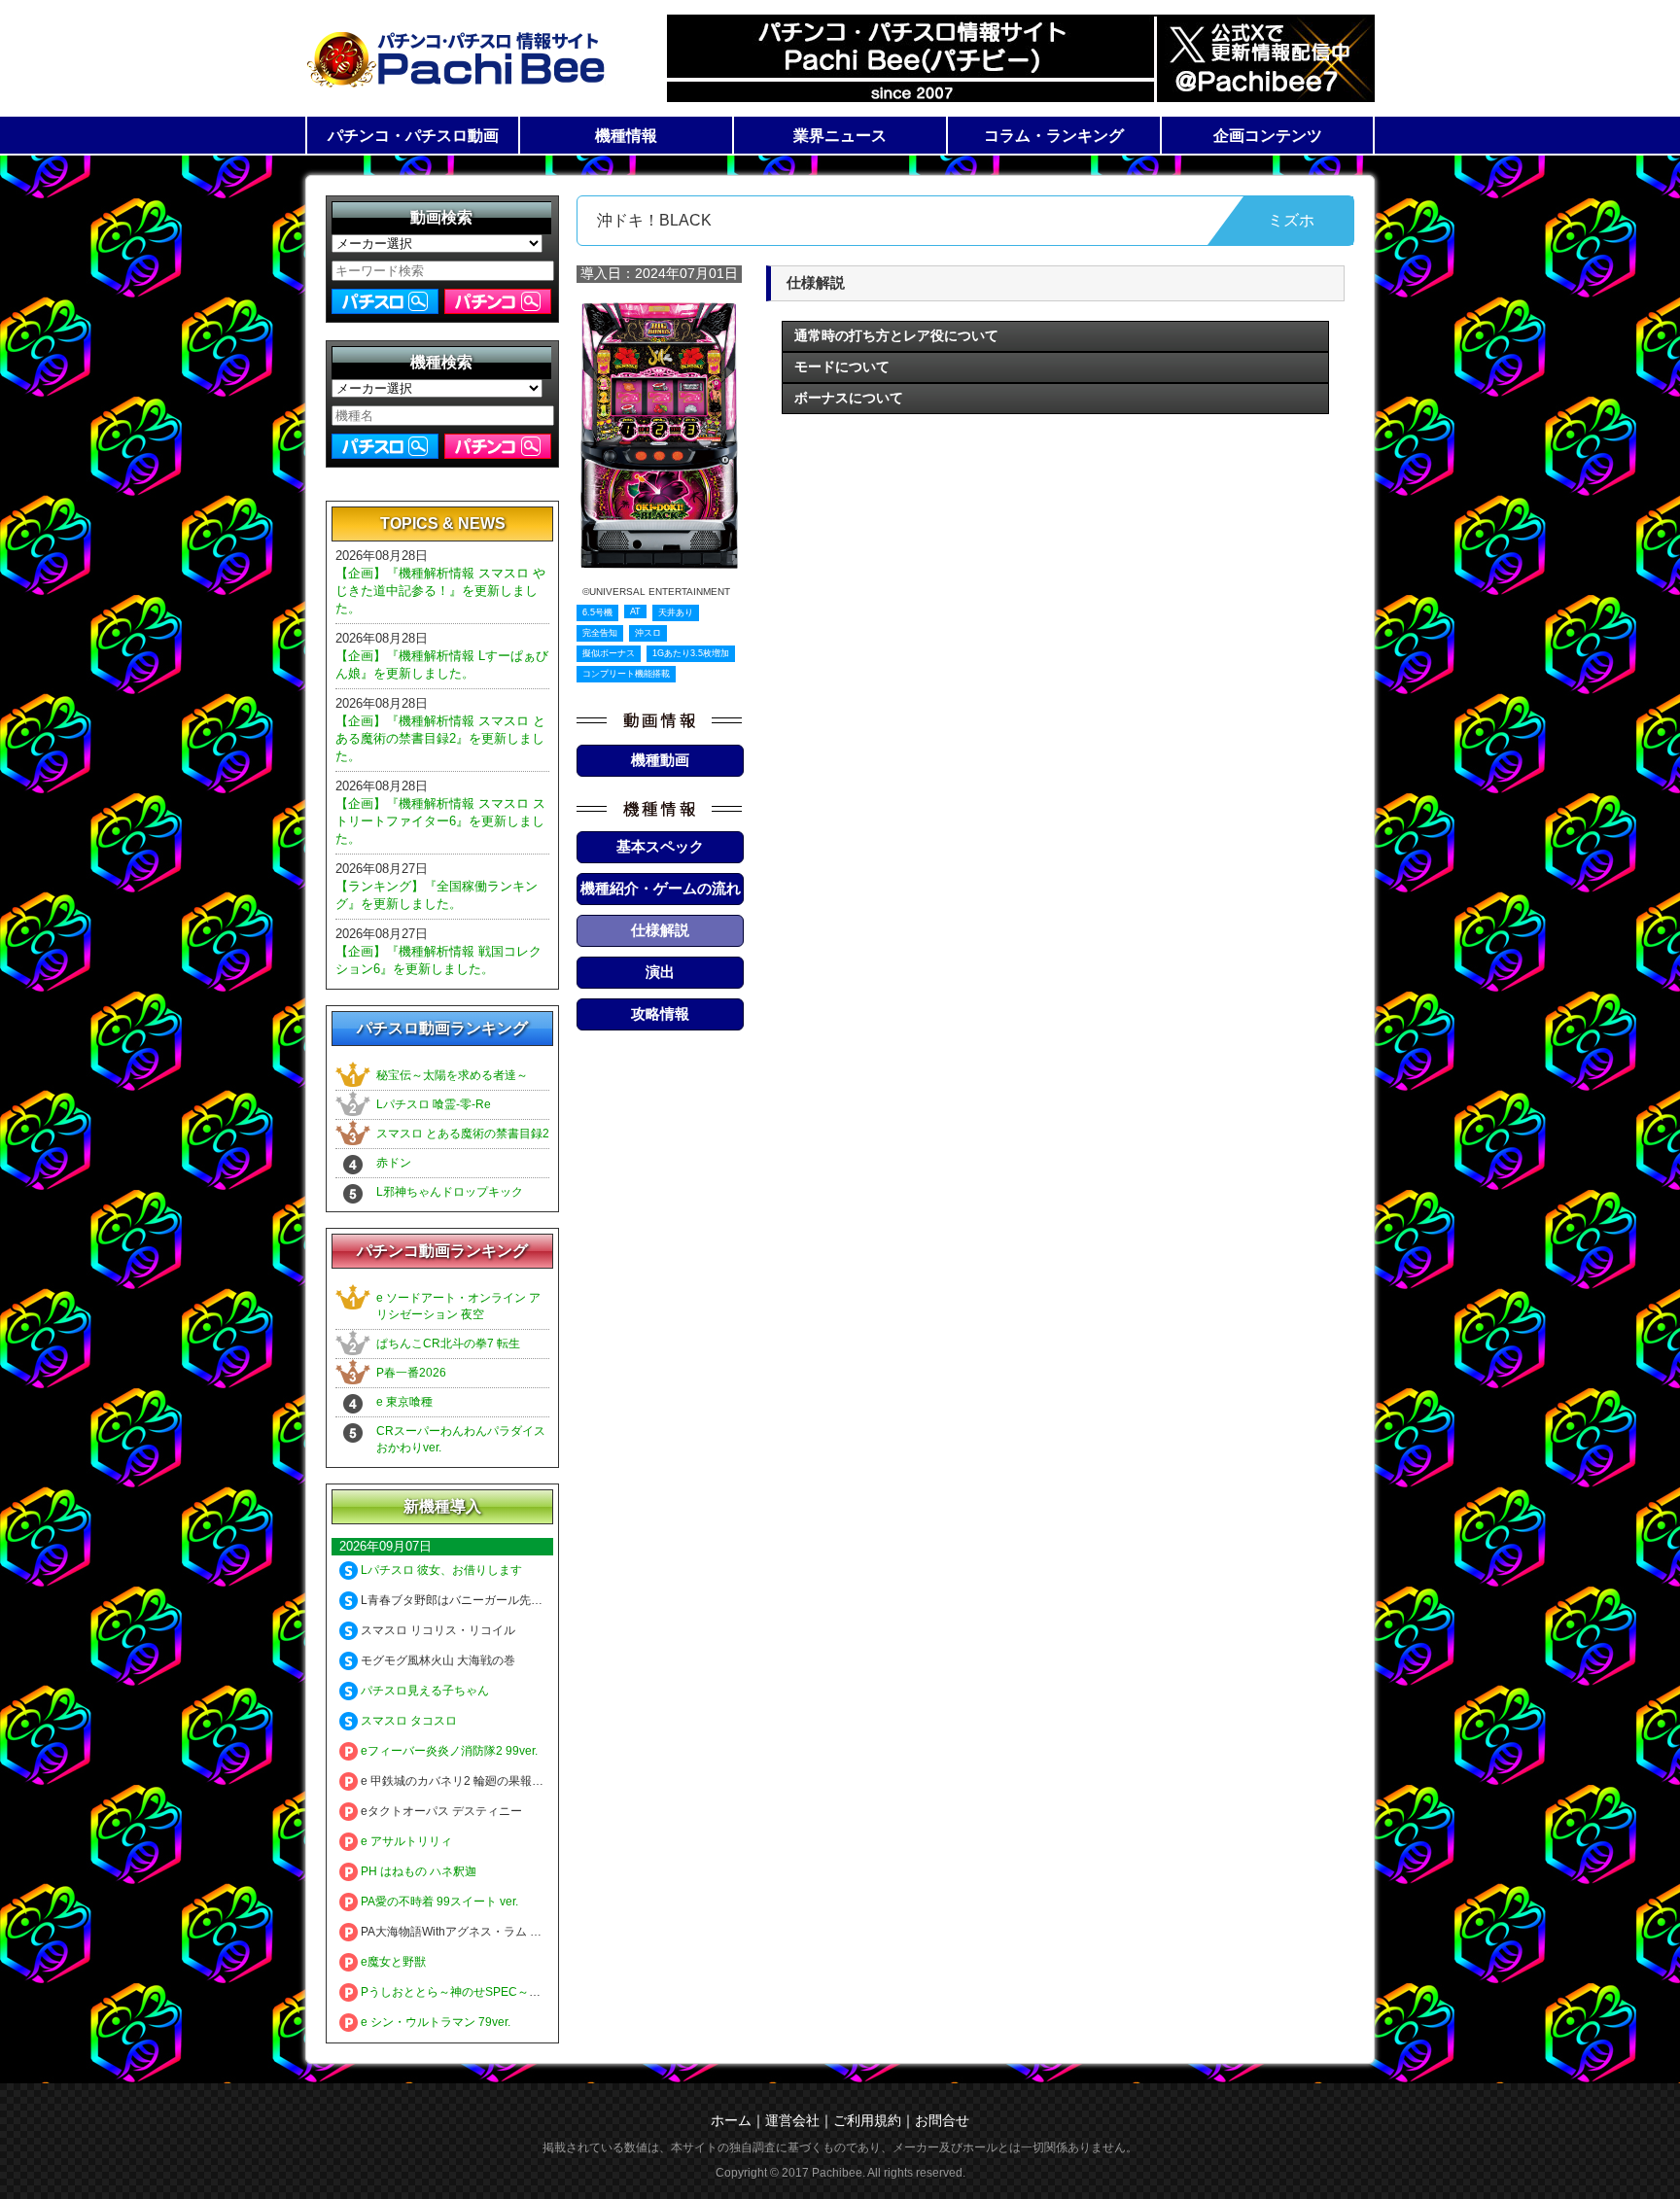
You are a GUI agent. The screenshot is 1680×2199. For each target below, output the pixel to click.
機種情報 (626, 136)
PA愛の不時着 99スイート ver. (438, 1902)
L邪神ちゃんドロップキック (450, 1192)
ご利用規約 (867, 2120)
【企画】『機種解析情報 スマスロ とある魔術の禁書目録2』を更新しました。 (440, 738)
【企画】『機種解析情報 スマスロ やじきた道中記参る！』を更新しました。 (440, 591)
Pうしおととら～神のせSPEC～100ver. (463, 1992)
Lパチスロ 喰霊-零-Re (434, 1104)
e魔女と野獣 (392, 1962)
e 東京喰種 (404, 1402)
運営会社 (792, 2120)
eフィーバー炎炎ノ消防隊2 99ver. (448, 1751)
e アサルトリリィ (405, 1841)
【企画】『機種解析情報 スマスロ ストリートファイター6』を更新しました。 (440, 821)
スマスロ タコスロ (407, 1721)
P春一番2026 (411, 1373)
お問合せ (942, 2120)
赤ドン (394, 1163)
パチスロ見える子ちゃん (423, 1691)
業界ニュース (840, 136)
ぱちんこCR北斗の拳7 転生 (448, 1344)
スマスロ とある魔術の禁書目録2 (463, 1134)
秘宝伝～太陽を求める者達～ (452, 1075)
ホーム (731, 2120)
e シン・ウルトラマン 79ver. (434, 2022)
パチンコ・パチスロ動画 (413, 136)
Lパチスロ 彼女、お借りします (440, 1570)
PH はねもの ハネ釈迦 (417, 1871)
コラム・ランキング (1054, 136)
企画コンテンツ (1268, 136)
